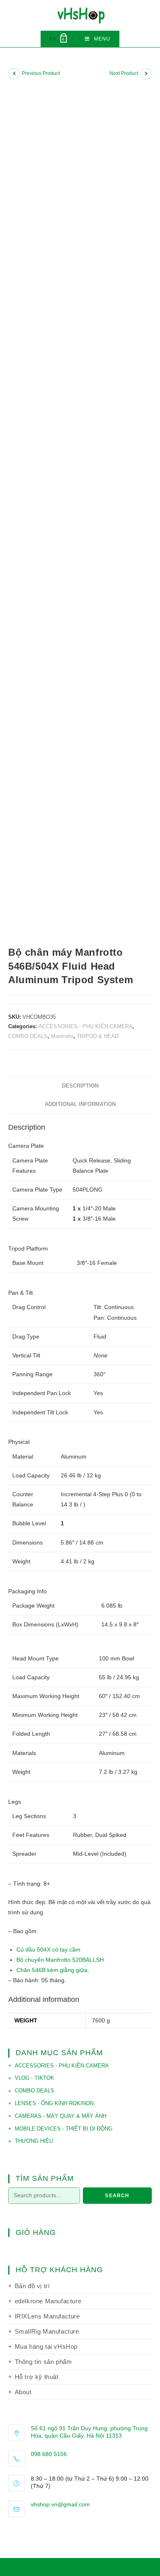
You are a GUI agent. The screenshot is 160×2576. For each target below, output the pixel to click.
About (23, 2392)
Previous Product (41, 73)
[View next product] (146, 74)
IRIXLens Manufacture (47, 2316)
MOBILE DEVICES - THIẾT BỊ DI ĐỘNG (64, 2129)
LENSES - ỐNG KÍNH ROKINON (54, 2103)
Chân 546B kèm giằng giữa (52, 1970)
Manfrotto (62, 1036)
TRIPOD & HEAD (98, 1036)
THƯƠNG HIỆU (34, 2141)
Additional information (80, 1104)
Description (80, 1086)
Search (117, 2196)
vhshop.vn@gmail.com (60, 2504)
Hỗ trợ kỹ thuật (37, 2377)
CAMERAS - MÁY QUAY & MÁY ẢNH (61, 2116)
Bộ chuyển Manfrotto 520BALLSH (60, 1960)
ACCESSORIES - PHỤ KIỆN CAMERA (86, 1026)
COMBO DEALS (28, 1036)
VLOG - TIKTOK (34, 2078)
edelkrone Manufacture (48, 2301)
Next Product (124, 73)
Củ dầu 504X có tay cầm (48, 1950)
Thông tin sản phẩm (43, 2362)
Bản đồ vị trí (32, 2286)
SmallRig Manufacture (47, 2331)
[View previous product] (14, 74)
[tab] (80, 1086)
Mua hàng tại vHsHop (46, 2346)
